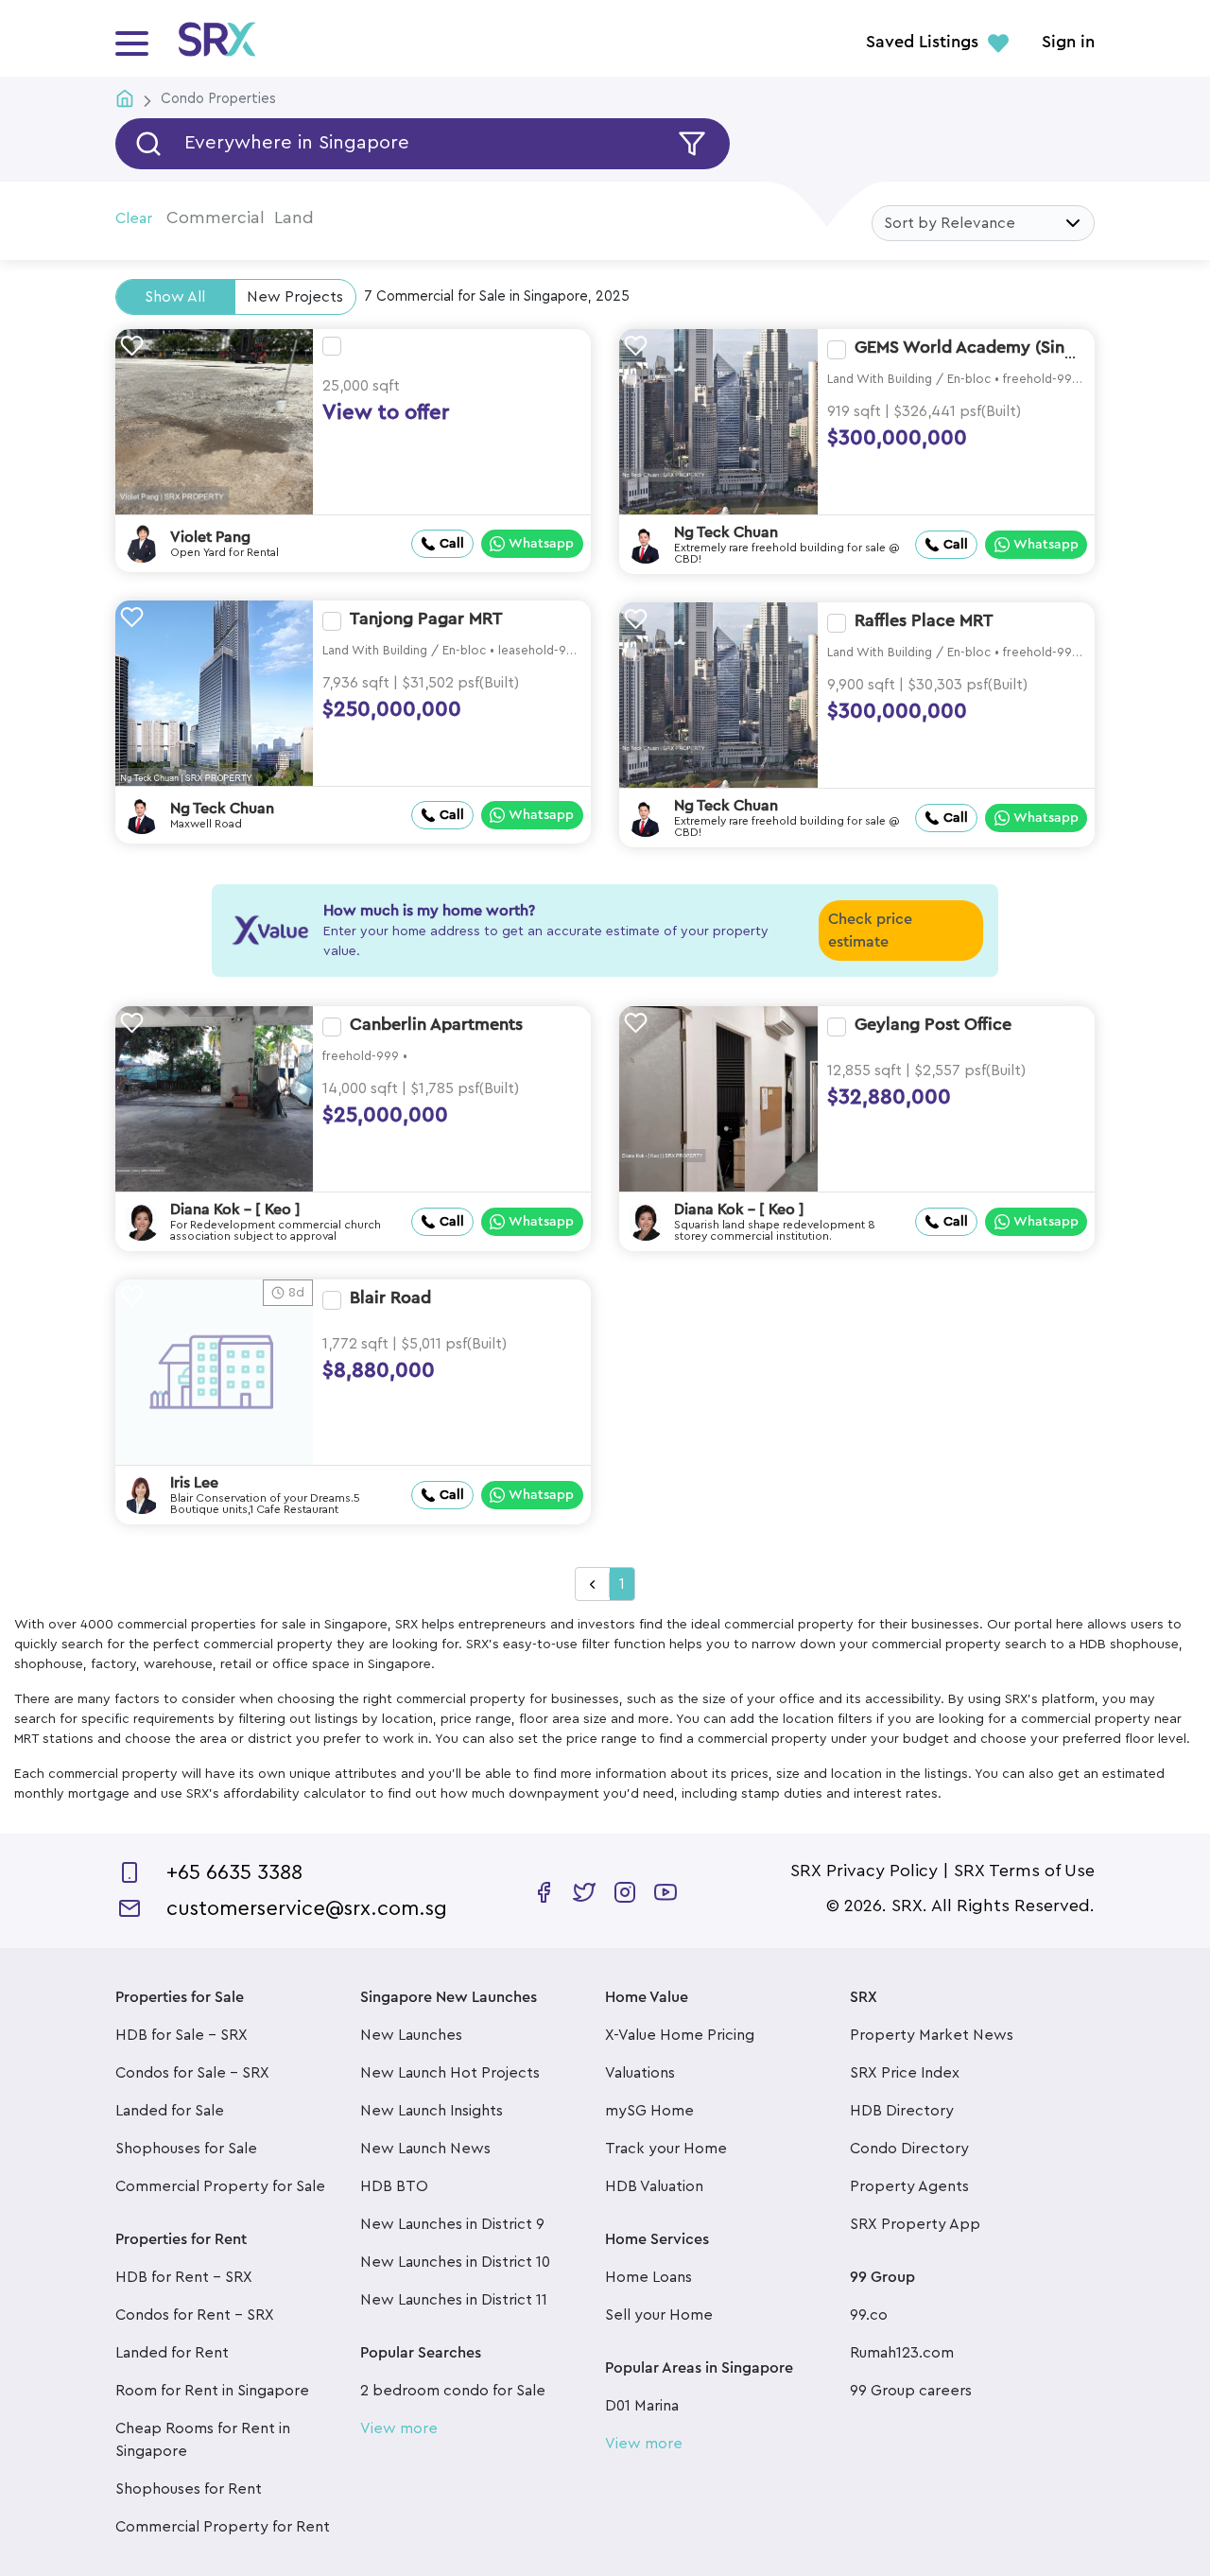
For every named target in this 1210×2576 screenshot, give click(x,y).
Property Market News (932, 2035)
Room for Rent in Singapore (212, 2391)
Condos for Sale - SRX (192, 2073)
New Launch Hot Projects (450, 2073)
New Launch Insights (432, 2111)
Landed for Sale (170, 2111)
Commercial (216, 218)
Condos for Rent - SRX (195, 2315)
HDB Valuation (654, 2186)
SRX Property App (915, 2224)
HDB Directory (902, 2111)
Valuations (640, 2073)
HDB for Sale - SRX (181, 2035)
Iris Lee (194, 1483)
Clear (134, 218)
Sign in (1068, 43)
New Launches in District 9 (452, 2224)
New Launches (411, 2035)
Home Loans (648, 2277)
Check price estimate (870, 931)
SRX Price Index (905, 2073)
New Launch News (425, 2149)
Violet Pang (210, 537)
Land (294, 218)
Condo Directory (909, 2149)
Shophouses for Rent (189, 2489)
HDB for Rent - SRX (184, 2277)
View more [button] (399, 2428)
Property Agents (909, 2186)
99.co (869, 2315)
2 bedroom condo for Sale (453, 2391)
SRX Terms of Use (1024, 1871)
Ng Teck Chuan (726, 532)
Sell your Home (659, 2315)
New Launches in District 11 (454, 2300)
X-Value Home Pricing (680, 2035)
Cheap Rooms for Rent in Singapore (203, 2440)
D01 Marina (642, 2406)
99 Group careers (911, 2391)
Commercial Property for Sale (220, 2186)
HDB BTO (394, 2186)
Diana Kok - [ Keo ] (235, 1210)
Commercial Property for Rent (223, 2527)
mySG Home (649, 2111)
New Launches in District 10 (455, 2262)
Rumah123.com (902, 2353)
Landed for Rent (172, 2353)
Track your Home (666, 2149)
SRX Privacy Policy (864, 1871)
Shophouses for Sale (186, 2149)
